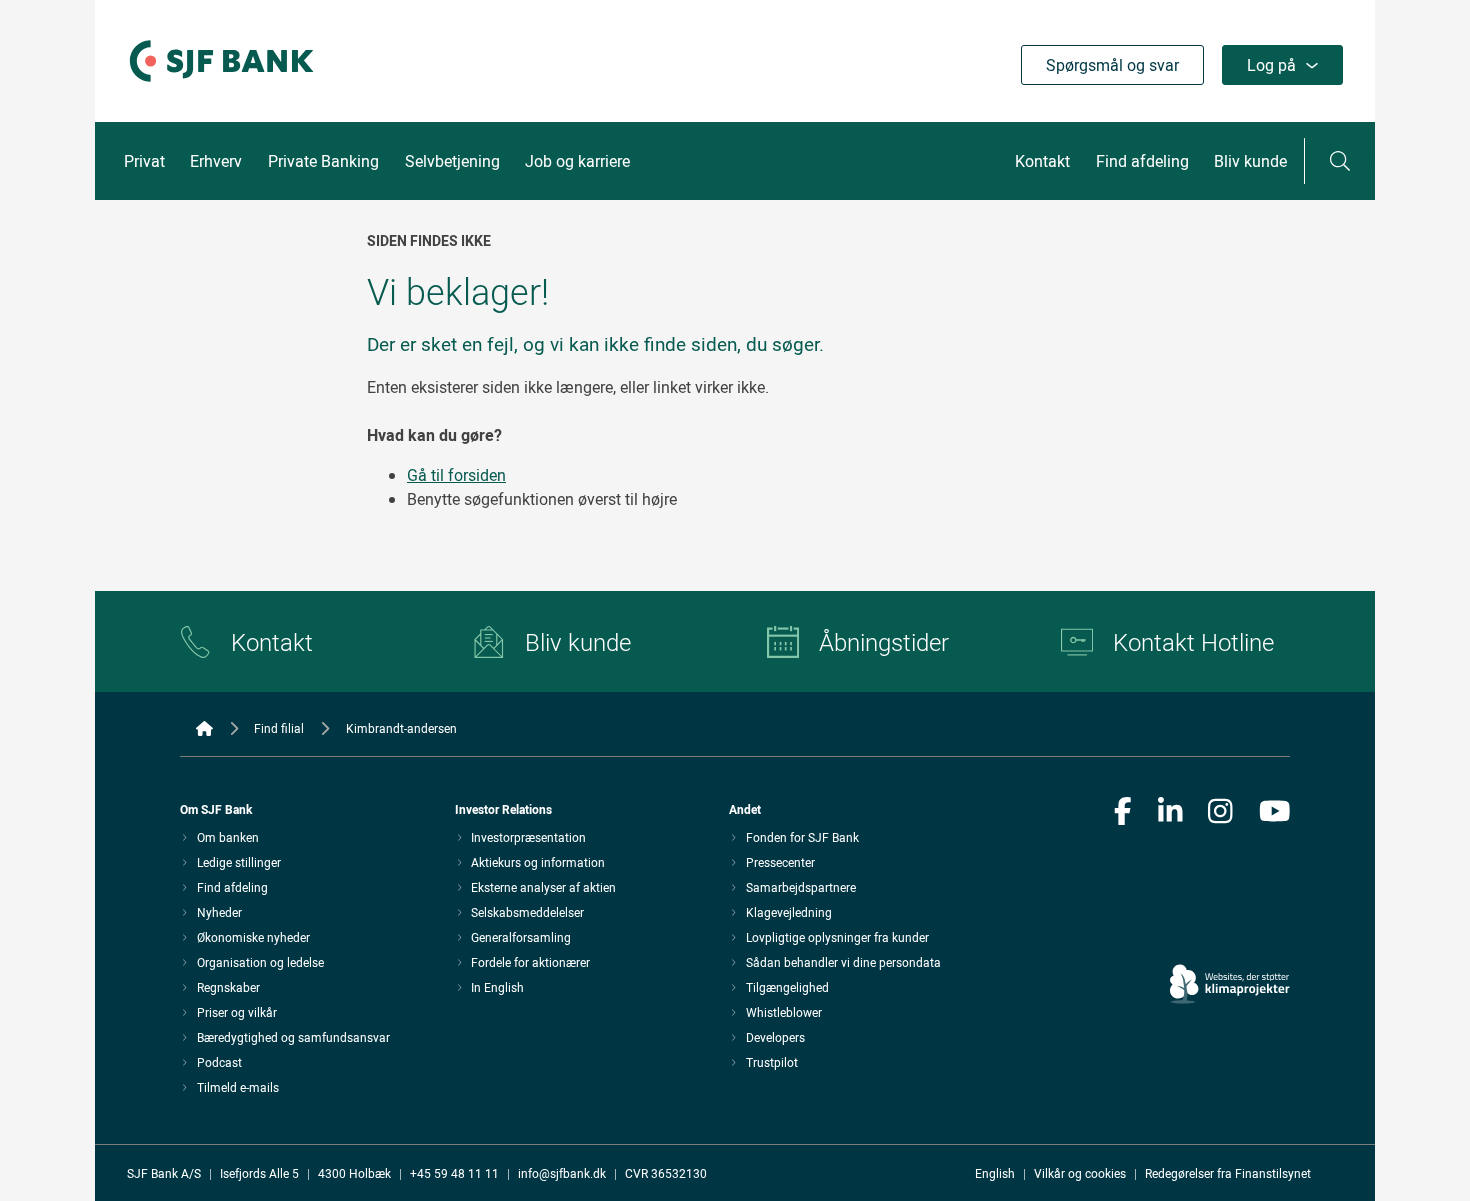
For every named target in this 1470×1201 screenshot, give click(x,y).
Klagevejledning (789, 912)
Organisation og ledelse (260, 962)
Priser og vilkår (237, 1012)
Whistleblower (784, 1012)
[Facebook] (1123, 813)
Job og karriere (577, 161)
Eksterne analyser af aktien (543, 887)
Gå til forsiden (456, 475)
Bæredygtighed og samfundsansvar (293, 1037)
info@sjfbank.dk (562, 1173)
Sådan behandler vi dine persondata (843, 962)
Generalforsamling (521, 937)
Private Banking (323, 161)
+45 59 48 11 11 (454, 1173)
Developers (775, 1037)
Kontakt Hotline (1193, 642)
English (995, 1173)
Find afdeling (1142, 161)
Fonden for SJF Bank (802, 837)
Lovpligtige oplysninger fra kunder (837, 937)
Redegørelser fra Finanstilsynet (1228, 1173)
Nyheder (219, 912)
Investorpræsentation (528, 837)
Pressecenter (780, 862)
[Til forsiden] (221, 83)
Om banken (228, 837)
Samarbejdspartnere (801, 887)
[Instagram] (1220, 813)
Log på (1271, 65)
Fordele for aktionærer (530, 962)
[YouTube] (1275, 813)
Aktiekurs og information (538, 862)
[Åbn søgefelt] (1340, 161)
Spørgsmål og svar (1112, 65)
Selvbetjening (452, 161)
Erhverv (216, 161)
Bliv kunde (1250, 161)
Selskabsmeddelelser (527, 912)
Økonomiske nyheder (253, 937)
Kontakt (1042, 161)
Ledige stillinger (239, 862)
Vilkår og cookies (1080, 1173)
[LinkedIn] (1170, 813)
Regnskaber (228, 987)
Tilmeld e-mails (238, 1087)
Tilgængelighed (787, 987)
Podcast (219, 1062)
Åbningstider (884, 642)
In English (497, 987)
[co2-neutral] (1230, 927)
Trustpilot (772, 1062)
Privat (144, 161)
